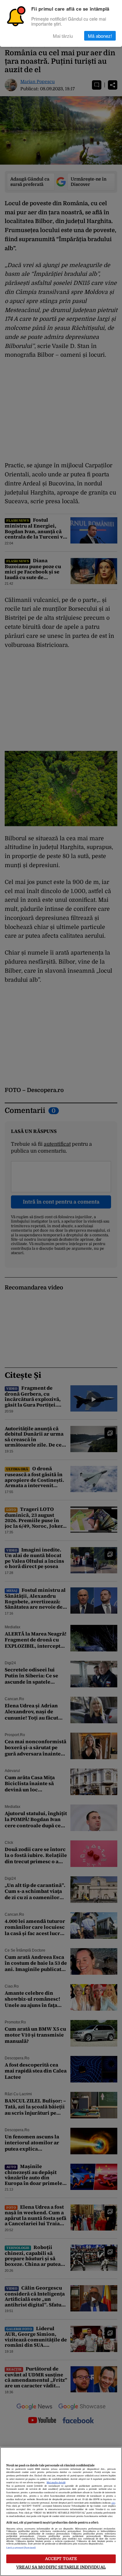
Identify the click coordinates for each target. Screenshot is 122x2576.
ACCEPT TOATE (61, 2559)
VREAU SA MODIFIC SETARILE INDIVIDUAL (61, 2567)
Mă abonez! (100, 36)
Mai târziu (63, 36)
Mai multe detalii (56, 2483)
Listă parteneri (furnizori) (21, 2548)
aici (113, 2503)
